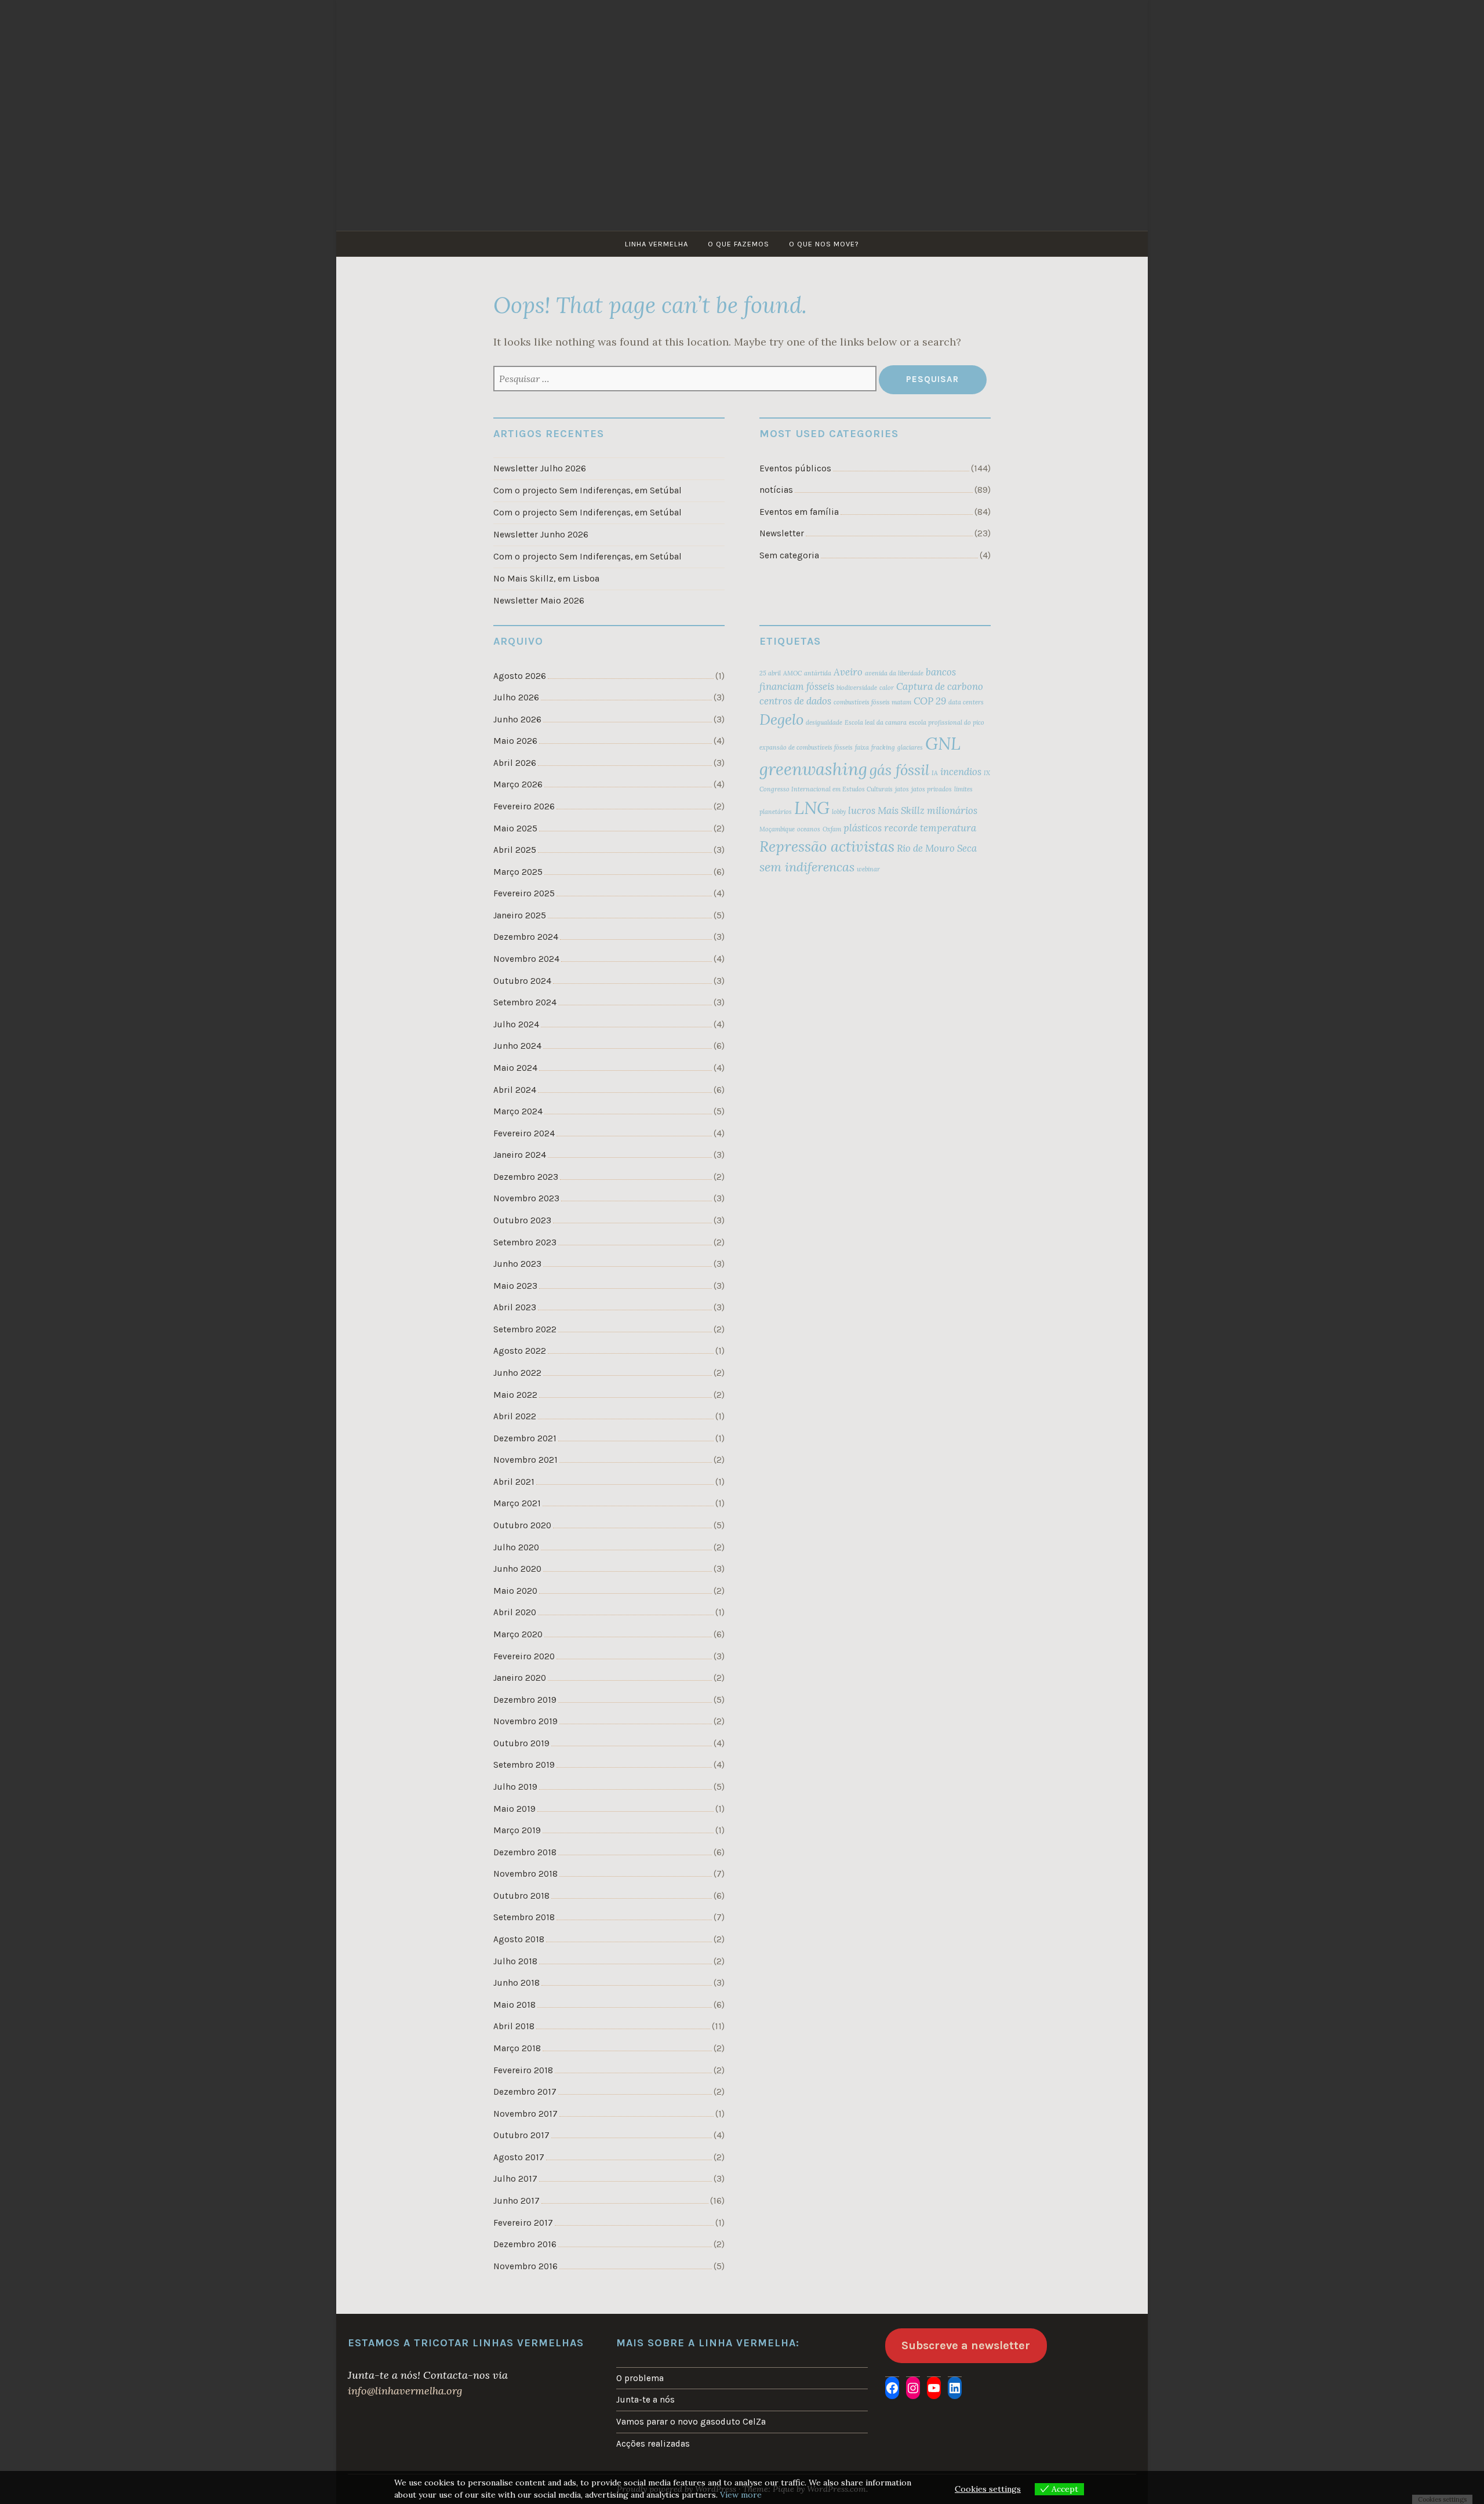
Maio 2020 (515, 1591)
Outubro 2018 (521, 1896)
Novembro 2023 (526, 1198)
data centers (966, 702)
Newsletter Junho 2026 (541, 535)
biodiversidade (857, 688)
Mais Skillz (901, 811)
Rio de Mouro (926, 848)
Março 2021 (517, 1503)
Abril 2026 (515, 763)
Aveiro (848, 672)
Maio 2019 (514, 1809)
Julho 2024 (516, 1024)
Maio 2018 (514, 2005)
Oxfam (832, 829)
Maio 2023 (515, 1286)
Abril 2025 (515, 850)
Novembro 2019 (525, 1721)
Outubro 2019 (521, 1743)
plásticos (863, 828)
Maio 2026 (515, 741)
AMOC (792, 673)
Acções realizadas (653, 2444)
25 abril (770, 673)
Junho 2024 (517, 1046)
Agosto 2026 (520, 676)
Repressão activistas (827, 846)
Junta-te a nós (645, 2400)
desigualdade (824, 722)
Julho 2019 (515, 1787)
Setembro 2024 (525, 1002)
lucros (862, 811)
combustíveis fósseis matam (872, 702)
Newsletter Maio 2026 (539, 601)
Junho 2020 (517, 1569)
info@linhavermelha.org (405, 2391)
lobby (839, 812)
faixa (862, 747)
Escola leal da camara (876, 722)
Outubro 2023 (522, 1220)
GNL (943, 743)
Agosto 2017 (519, 2157)
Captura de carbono (940, 686)
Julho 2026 (516, 697)
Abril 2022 (515, 1416)
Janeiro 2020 (520, 1678)
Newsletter (782, 533)
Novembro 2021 (525, 1460)
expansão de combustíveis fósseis (806, 747)
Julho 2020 (516, 1547)
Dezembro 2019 (525, 1700)
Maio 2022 (515, 1395)
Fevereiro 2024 (524, 1133)
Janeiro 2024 (520, 1155)
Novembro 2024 (526, 959)
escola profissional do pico (947, 722)
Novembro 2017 (525, 2114)
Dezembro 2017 (525, 2092)
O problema (640, 2378)
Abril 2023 (515, 1307)
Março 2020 (518, 1634)
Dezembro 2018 (525, 1852)
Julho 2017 (515, 2179)
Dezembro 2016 (525, 2244)
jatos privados (932, 789)
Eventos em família (799, 512)
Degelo (781, 719)
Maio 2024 (515, 1068)
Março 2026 (518, 784)
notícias (776, 490)
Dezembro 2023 (526, 1177)
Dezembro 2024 (526, 937)
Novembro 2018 (525, 1874)
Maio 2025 (515, 828)
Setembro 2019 (524, 1765)
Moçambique (777, 829)
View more (741, 2495)
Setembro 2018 (524, 1917)
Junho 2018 (517, 1983)
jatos (902, 789)
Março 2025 (518, 872)
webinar (868, 869)
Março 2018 (517, 2048)
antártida (818, 673)
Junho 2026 (517, 719)
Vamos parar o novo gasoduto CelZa (691, 2422)
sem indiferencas (807, 867)
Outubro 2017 (521, 2135)
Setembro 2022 (525, 1329)
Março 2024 (518, 1111)
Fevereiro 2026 (524, 806)
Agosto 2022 (520, 1351)
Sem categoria (789, 555)
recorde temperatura (930, 828)
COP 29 (930, 701)
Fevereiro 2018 (523, 2070)
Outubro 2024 (522, 981)
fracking (883, 747)
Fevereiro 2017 (523, 2223)
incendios (961, 772)
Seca (967, 848)
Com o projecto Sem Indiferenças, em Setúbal (588, 490)
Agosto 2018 (519, 1939)
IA (935, 773)
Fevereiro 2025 (524, 893)
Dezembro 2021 (525, 1438)
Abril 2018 (514, 2026)
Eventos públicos (795, 468)
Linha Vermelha (656, 244)
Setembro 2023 (525, 1242)
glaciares (910, 747)
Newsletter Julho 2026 (540, 468)
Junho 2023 (517, 1264)
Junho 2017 (517, 2201)
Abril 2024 (515, 1090)
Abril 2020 (515, 1612)
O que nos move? (824, 244)
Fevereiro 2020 (524, 1656)
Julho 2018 (515, 1961)
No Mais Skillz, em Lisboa (546, 579)
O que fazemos (739, 244)
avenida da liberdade (894, 673)
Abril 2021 (514, 1482)
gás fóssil (899, 770)
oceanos (809, 829)
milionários (952, 811)
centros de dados (795, 701)
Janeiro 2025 (520, 915)
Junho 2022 (517, 1373)
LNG (812, 808)
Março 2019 (517, 1830)
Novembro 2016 (525, 2266)
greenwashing (813, 769)
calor (887, 688)
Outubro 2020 (522, 1525)
